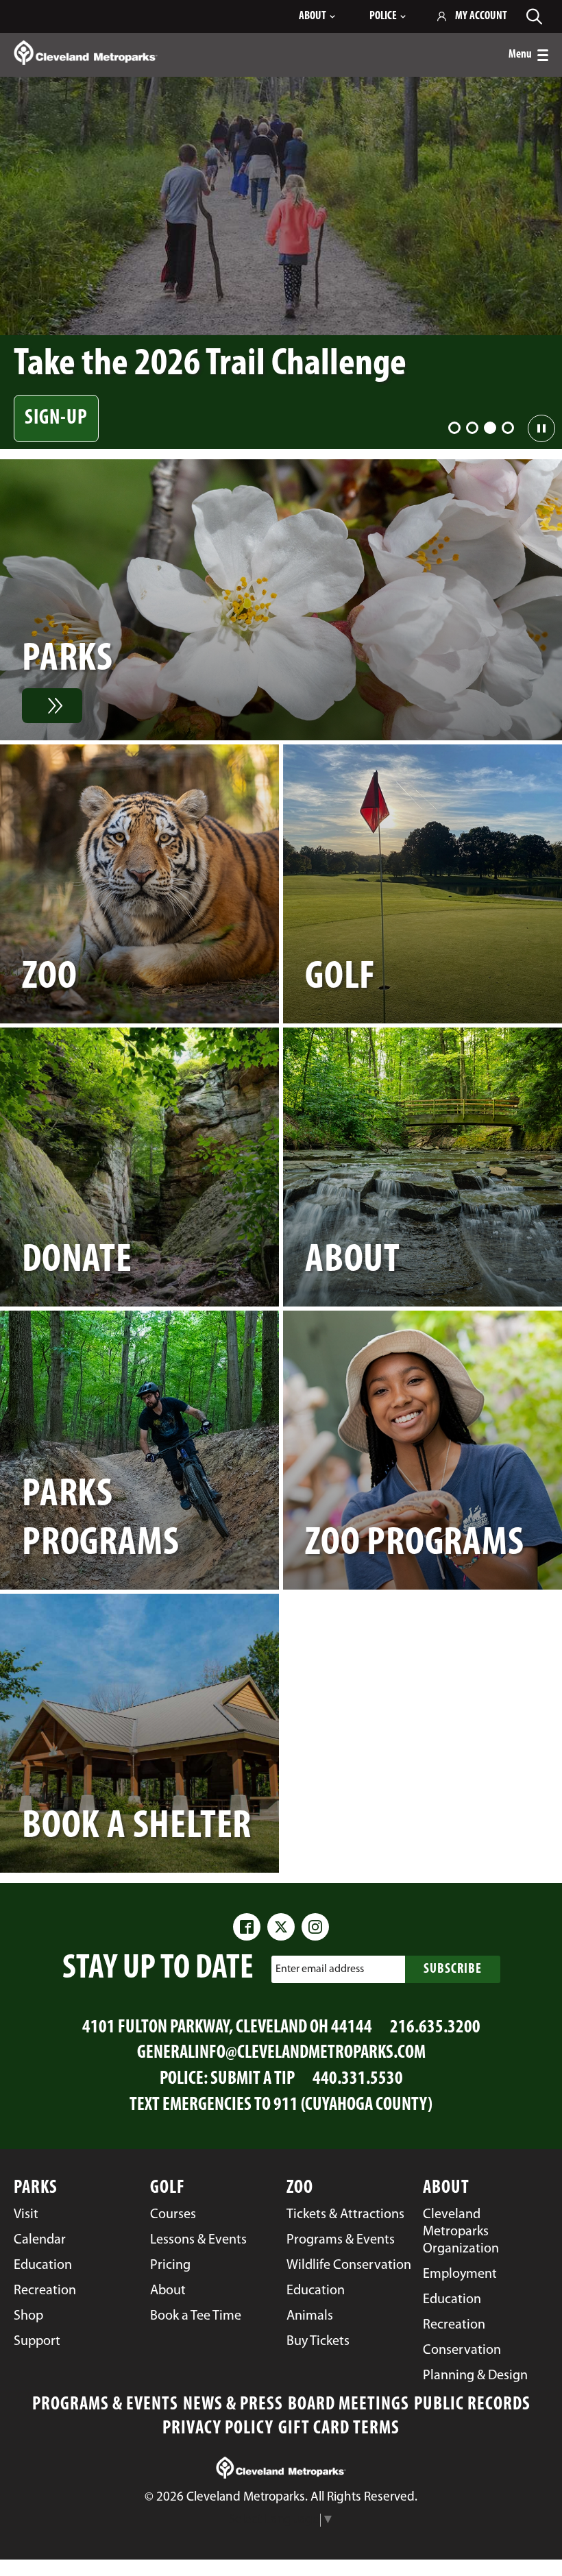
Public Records (472, 2405)
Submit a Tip (253, 2079)
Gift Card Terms (339, 2429)
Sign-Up (56, 418)
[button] (454, 428)
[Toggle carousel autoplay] (541, 428)
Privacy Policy (218, 2429)
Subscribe (453, 1969)
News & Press (233, 2405)
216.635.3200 (435, 2028)
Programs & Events (105, 2405)
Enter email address (320, 1969)
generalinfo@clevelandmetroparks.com (281, 2053)
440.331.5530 (358, 2079)
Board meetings (349, 2405)
